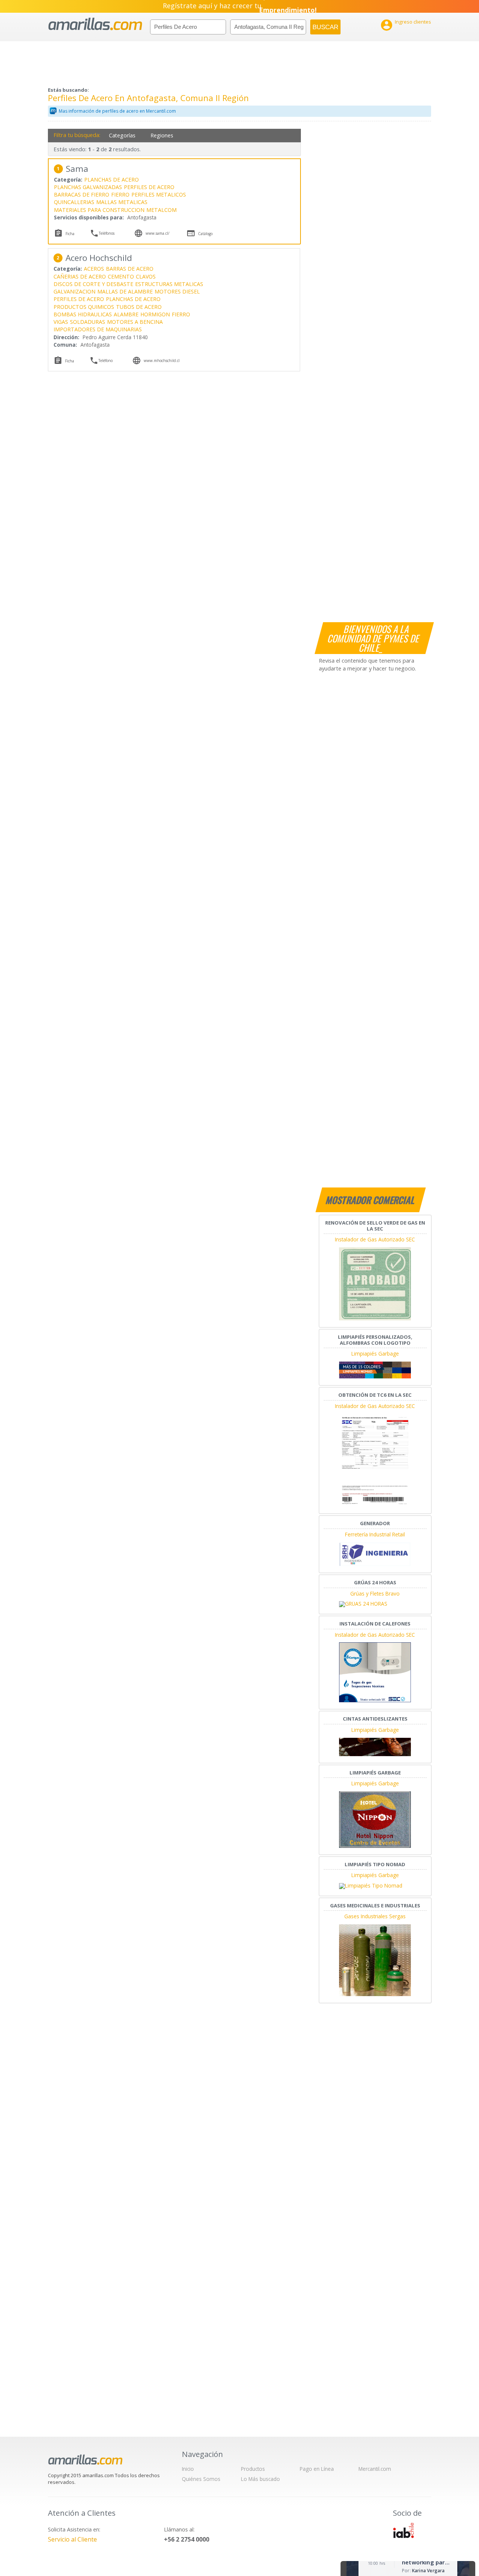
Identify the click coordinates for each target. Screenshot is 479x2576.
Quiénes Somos (201, 2479)
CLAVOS (146, 276)
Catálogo (205, 234)
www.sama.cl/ (158, 233)
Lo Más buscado (260, 2479)
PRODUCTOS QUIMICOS (84, 307)
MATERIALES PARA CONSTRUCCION (99, 210)
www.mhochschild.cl (162, 361)
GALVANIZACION (74, 291)
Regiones (162, 135)
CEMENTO (121, 276)
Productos (253, 2469)
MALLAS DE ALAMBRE (125, 291)
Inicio (188, 2469)
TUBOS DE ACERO (139, 307)
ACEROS (94, 269)
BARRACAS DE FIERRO (82, 194)
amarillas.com (95, 24)
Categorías (122, 135)
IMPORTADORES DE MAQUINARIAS (98, 329)
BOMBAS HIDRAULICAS (83, 314)
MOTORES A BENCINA (135, 322)
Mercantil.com (375, 2469)
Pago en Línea (317, 2469)
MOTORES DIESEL (177, 291)
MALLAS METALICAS (122, 202)
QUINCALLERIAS (74, 202)
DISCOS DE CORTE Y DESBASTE (93, 284)
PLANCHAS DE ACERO (112, 180)
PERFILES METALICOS (159, 194)
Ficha (70, 234)
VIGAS (61, 322)
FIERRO (120, 194)
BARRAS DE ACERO (130, 269)
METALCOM (161, 210)
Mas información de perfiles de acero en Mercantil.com (117, 111)
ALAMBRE (126, 314)
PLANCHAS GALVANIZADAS (88, 187)
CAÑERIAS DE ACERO (80, 276)
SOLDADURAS (88, 322)
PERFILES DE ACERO (149, 187)
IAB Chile (403, 2530)
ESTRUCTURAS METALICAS (169, 284)
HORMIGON (155, 314)
